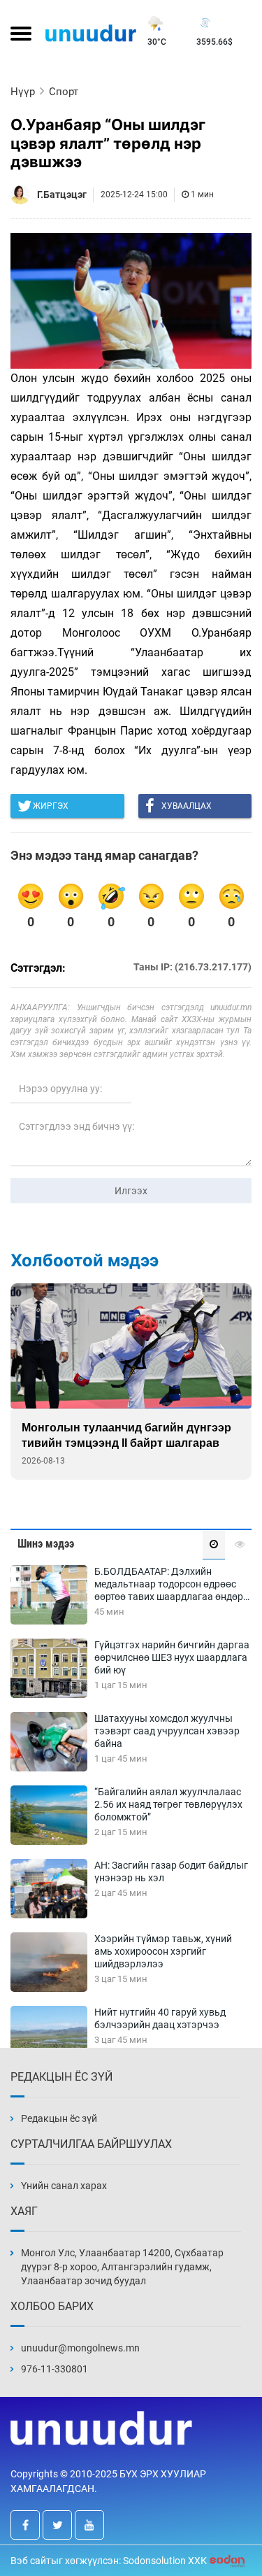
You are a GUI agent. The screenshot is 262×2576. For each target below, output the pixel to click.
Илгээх (131, 1191)
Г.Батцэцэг (62, 194)
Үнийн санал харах (64, 2186)
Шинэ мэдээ (46, 1544)
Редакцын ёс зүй (59, 2118)
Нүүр (23, 92)
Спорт (64, 92)
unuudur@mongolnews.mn (80, 2348)
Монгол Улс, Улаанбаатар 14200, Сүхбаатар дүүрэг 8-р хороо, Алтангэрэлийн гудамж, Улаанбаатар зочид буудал (122, 2267)
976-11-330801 (54, 2369)
